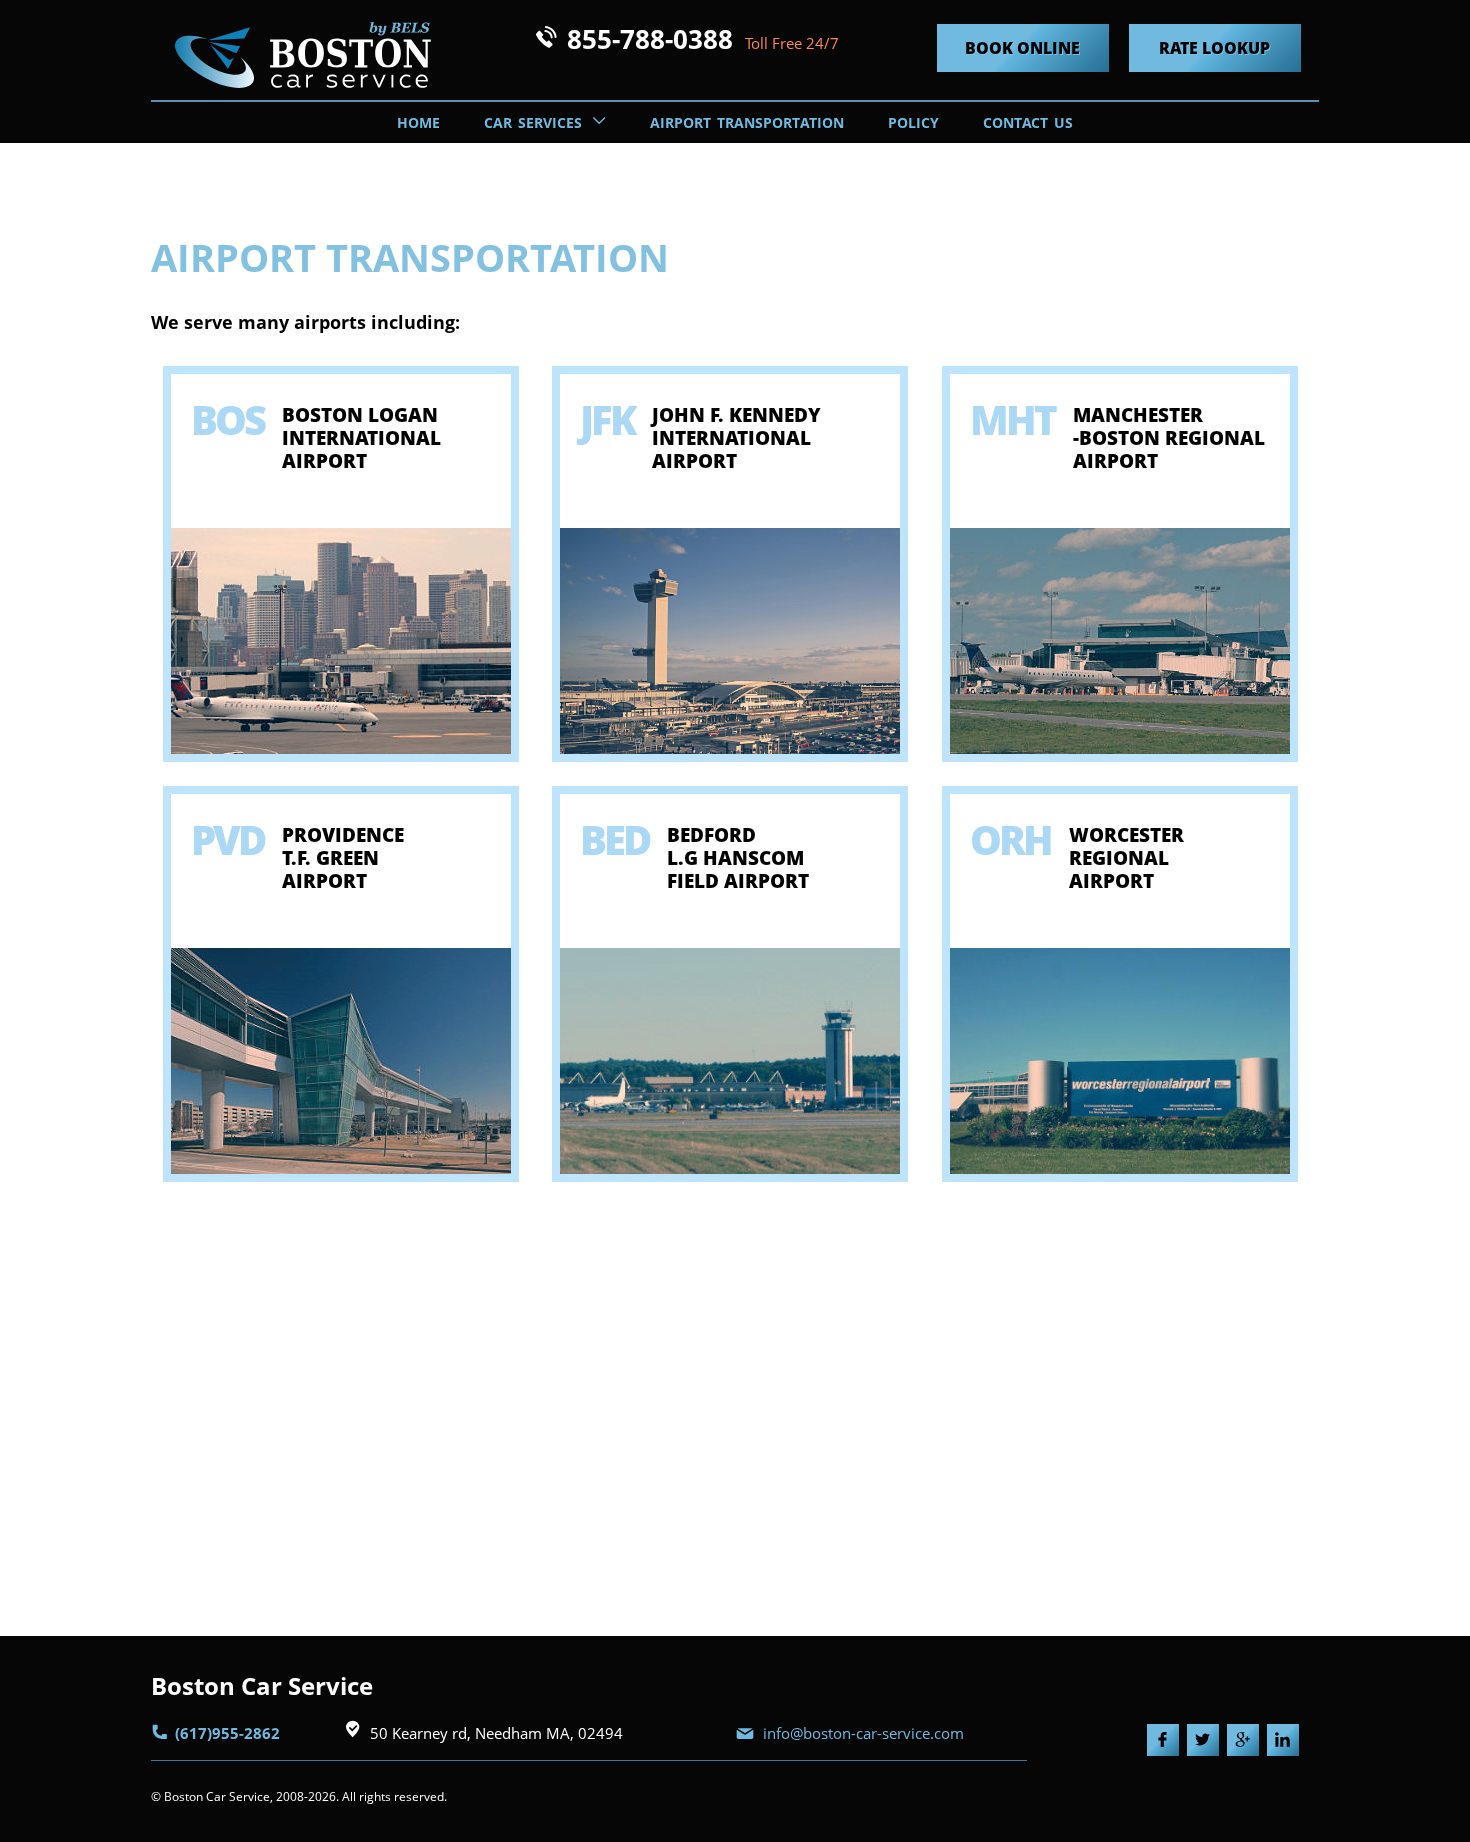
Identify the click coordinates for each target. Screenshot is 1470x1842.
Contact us (1028, 122)
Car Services (536, 122)
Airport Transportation (747, 122)
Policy (913, 122)
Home (418, 122)
